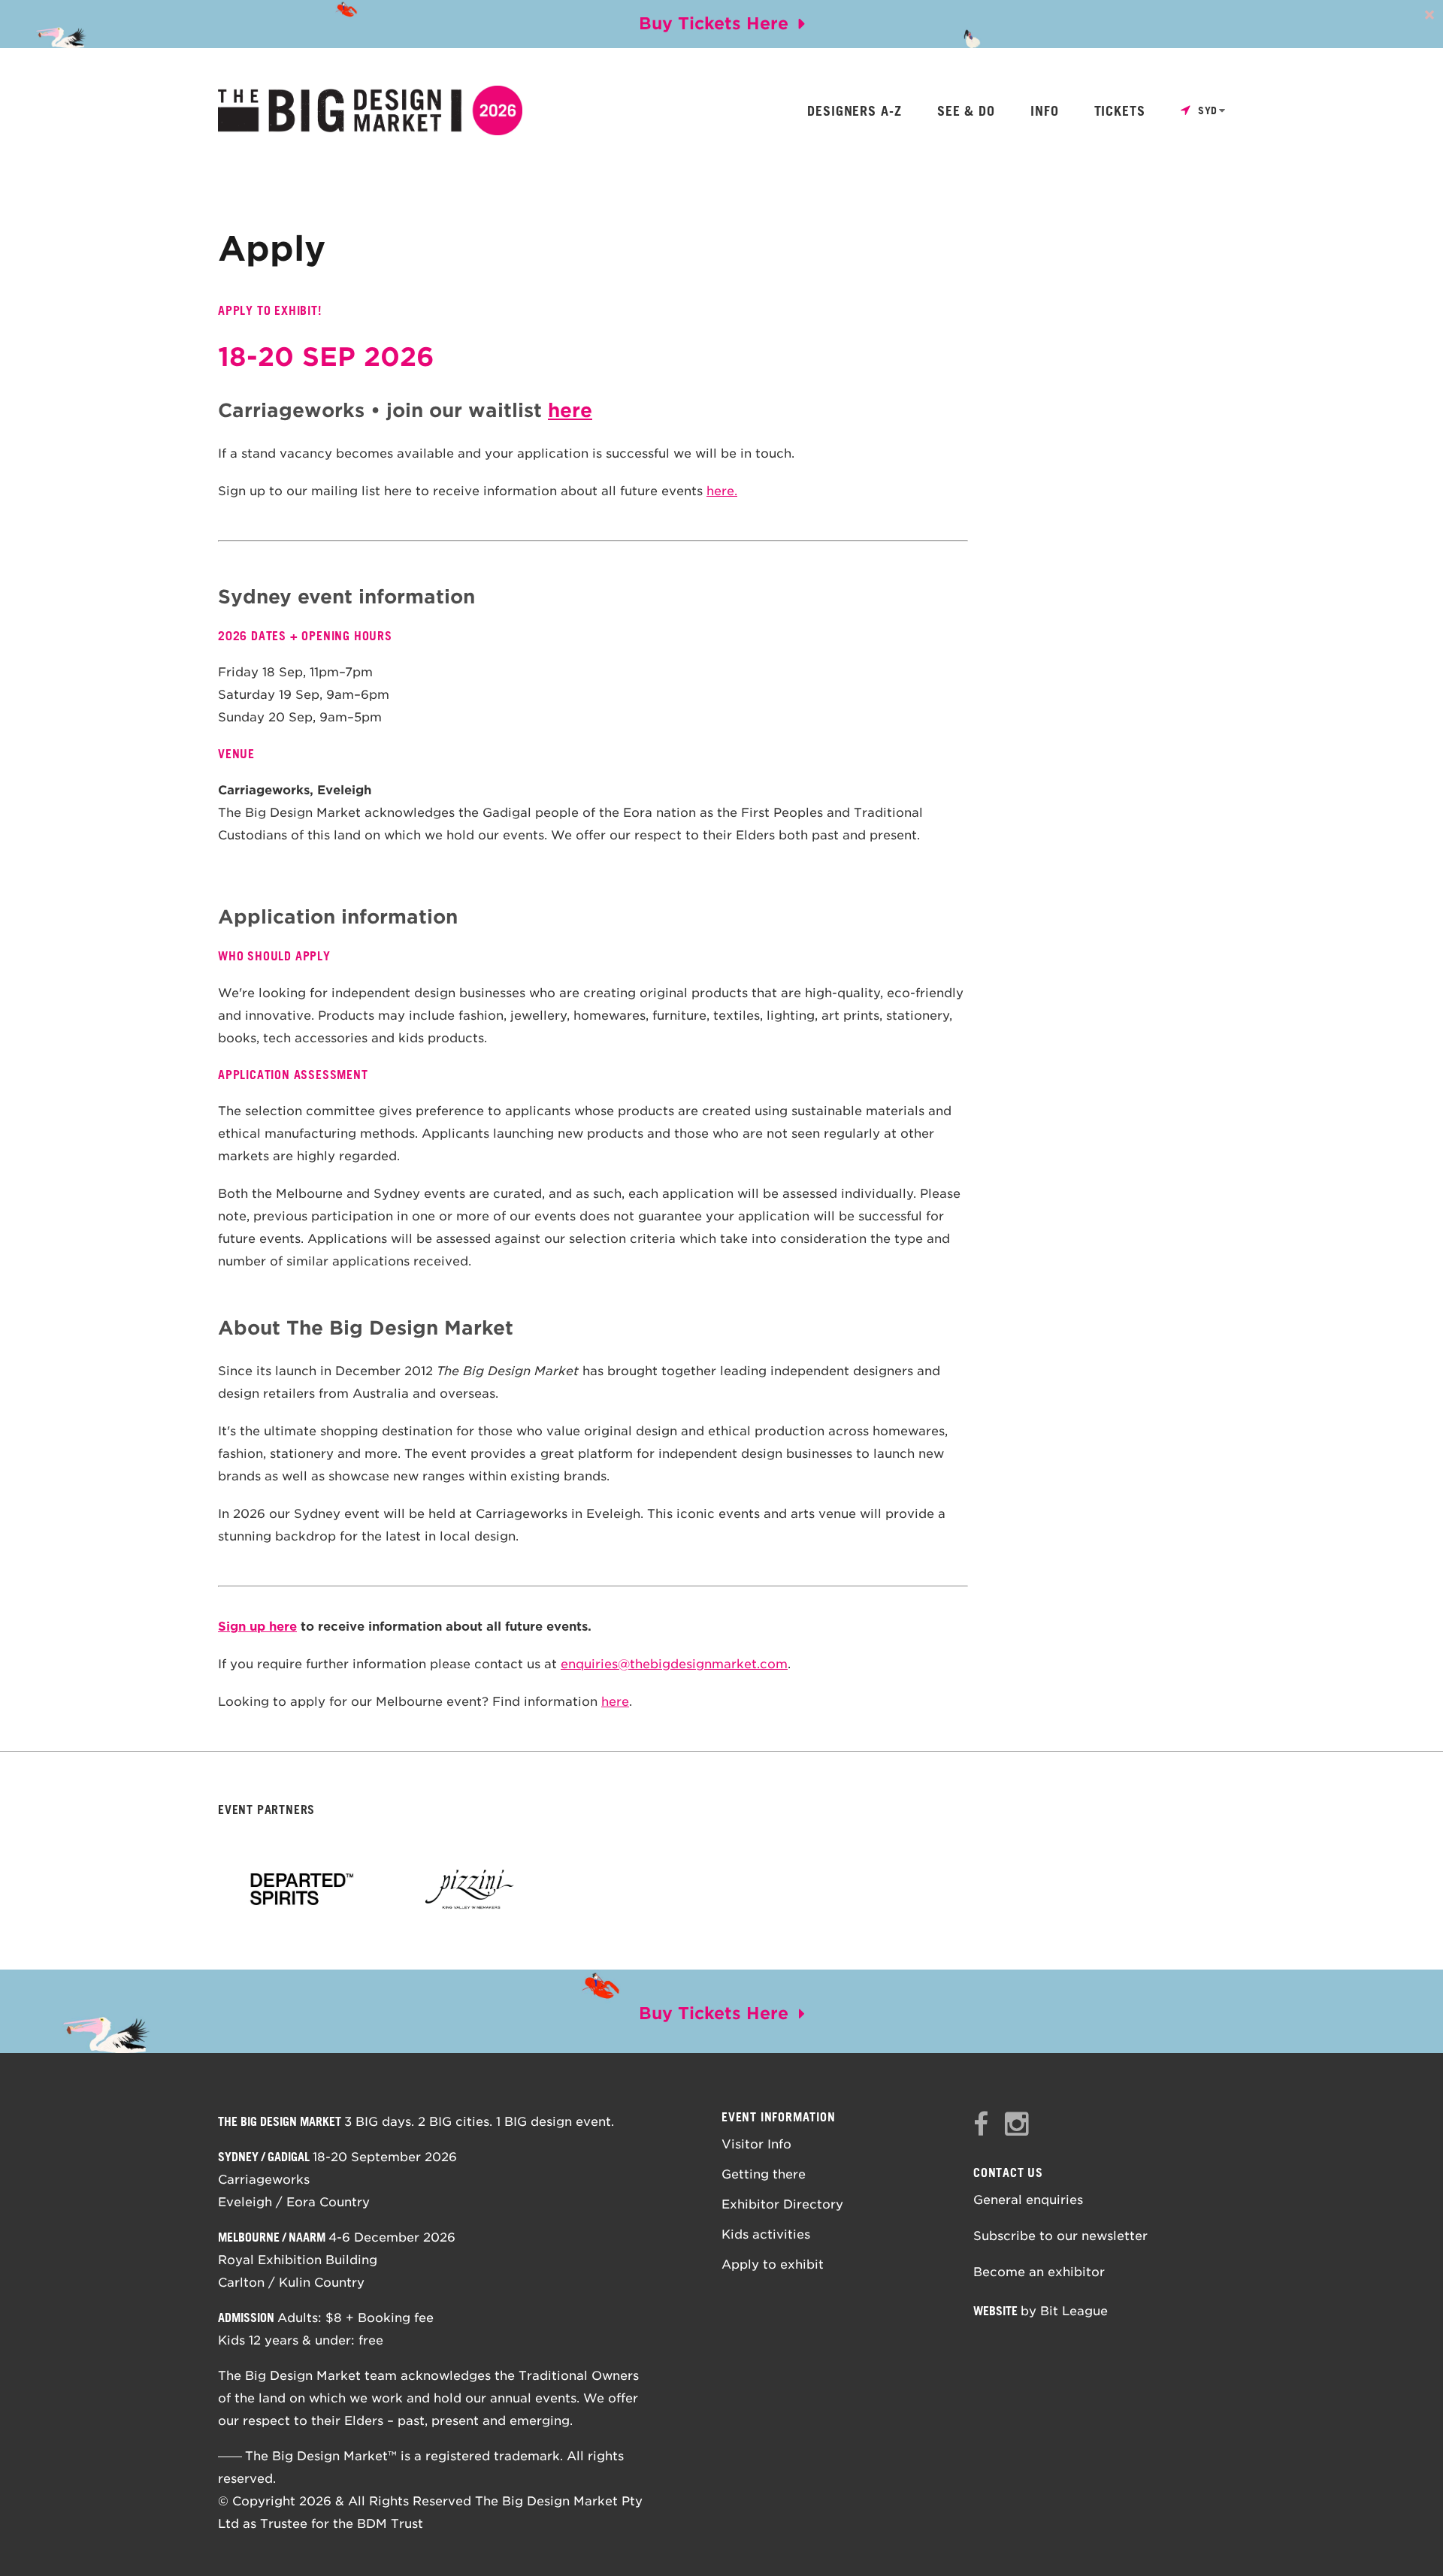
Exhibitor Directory (782, 2204)
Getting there (764, 2174)
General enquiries (1028, 2200)
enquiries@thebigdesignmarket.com (674, 1664)
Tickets (1120, 111)
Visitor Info (756, 2144)
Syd (1208, 110)
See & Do (966, 111)
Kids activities (766, 2234)
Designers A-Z (855, 111)
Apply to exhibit (773, 2265)
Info (1045, 111)
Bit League (1074, 2311)
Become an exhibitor (1039, 2272)
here (570, 410)
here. (722, 491)
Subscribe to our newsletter (1060, 2236)
